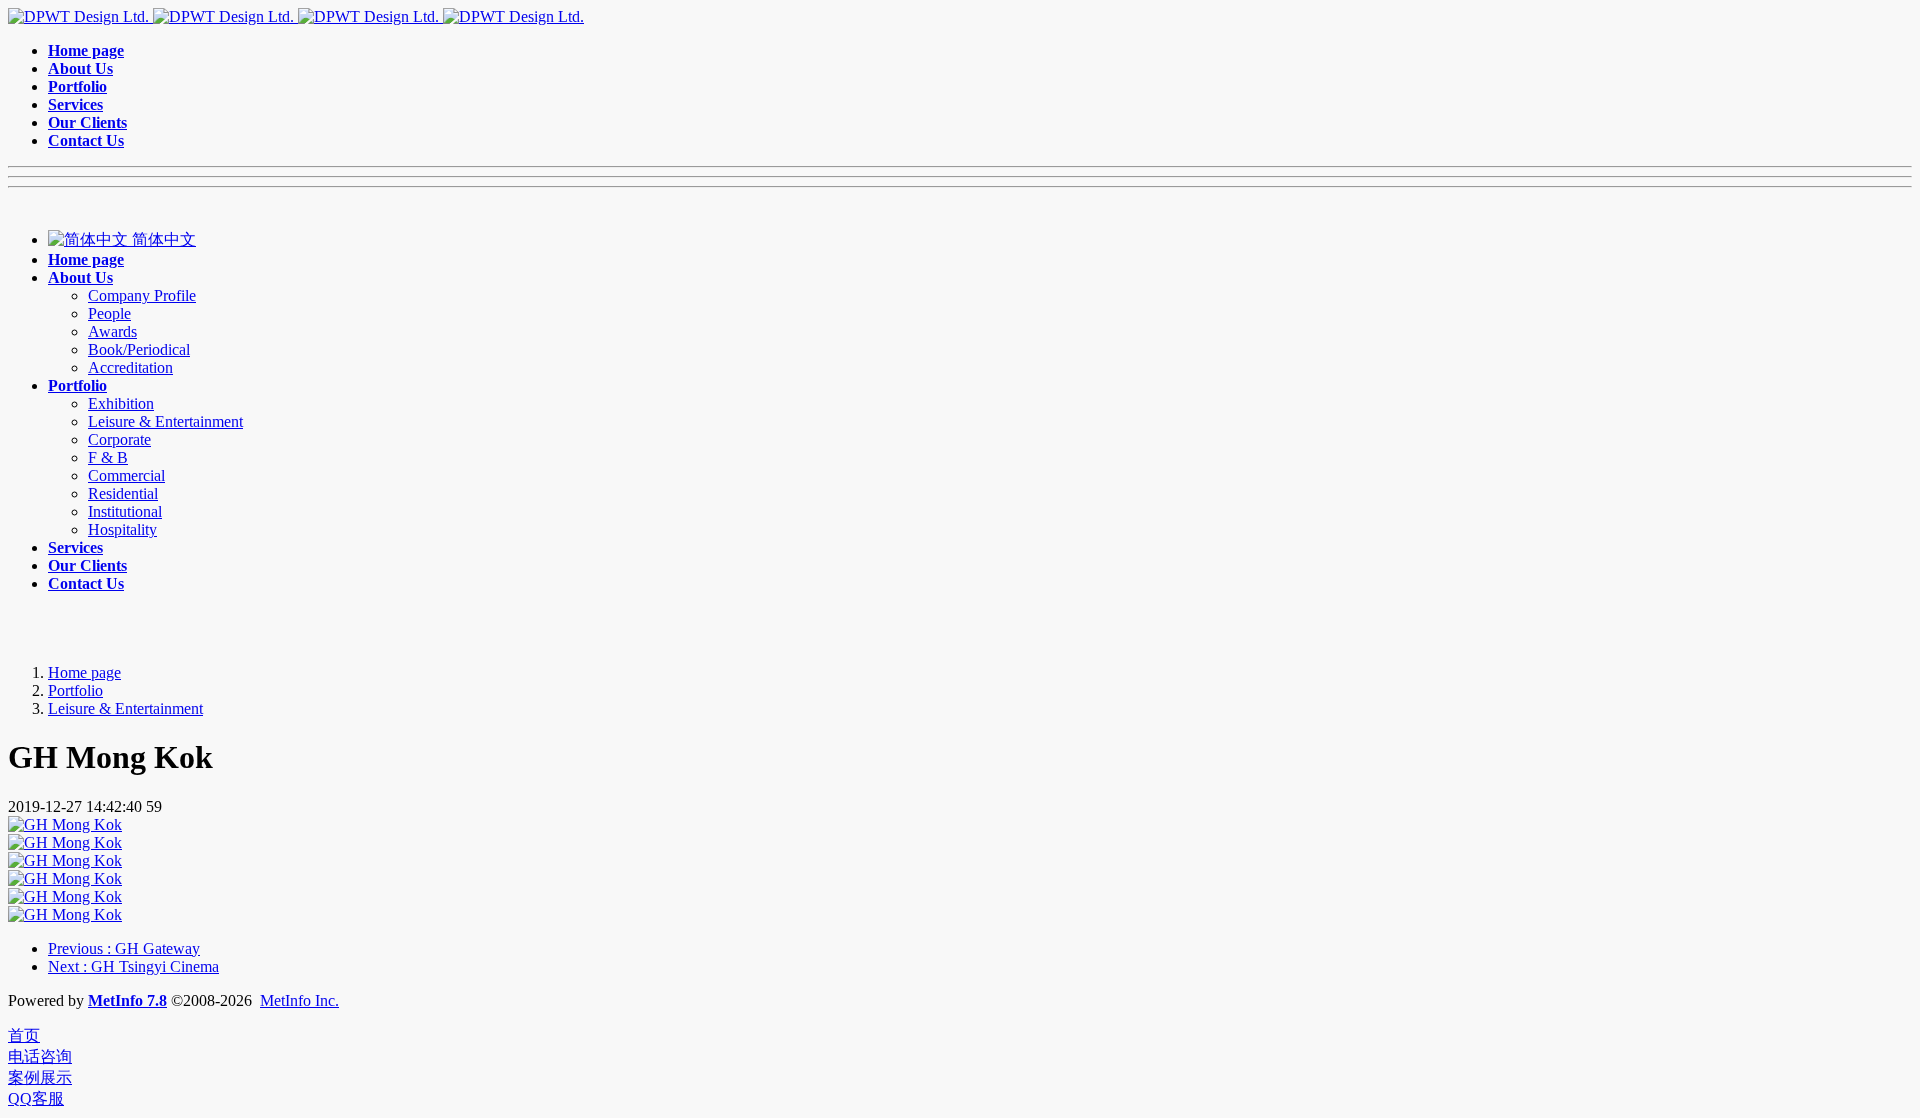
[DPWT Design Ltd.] (296, 16)
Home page (84, 672)
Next (133, 966)
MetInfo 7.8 (127, 1000)
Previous (124, 948)
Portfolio (75, 690)
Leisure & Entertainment (125, 708)
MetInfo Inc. (299, 1000)
